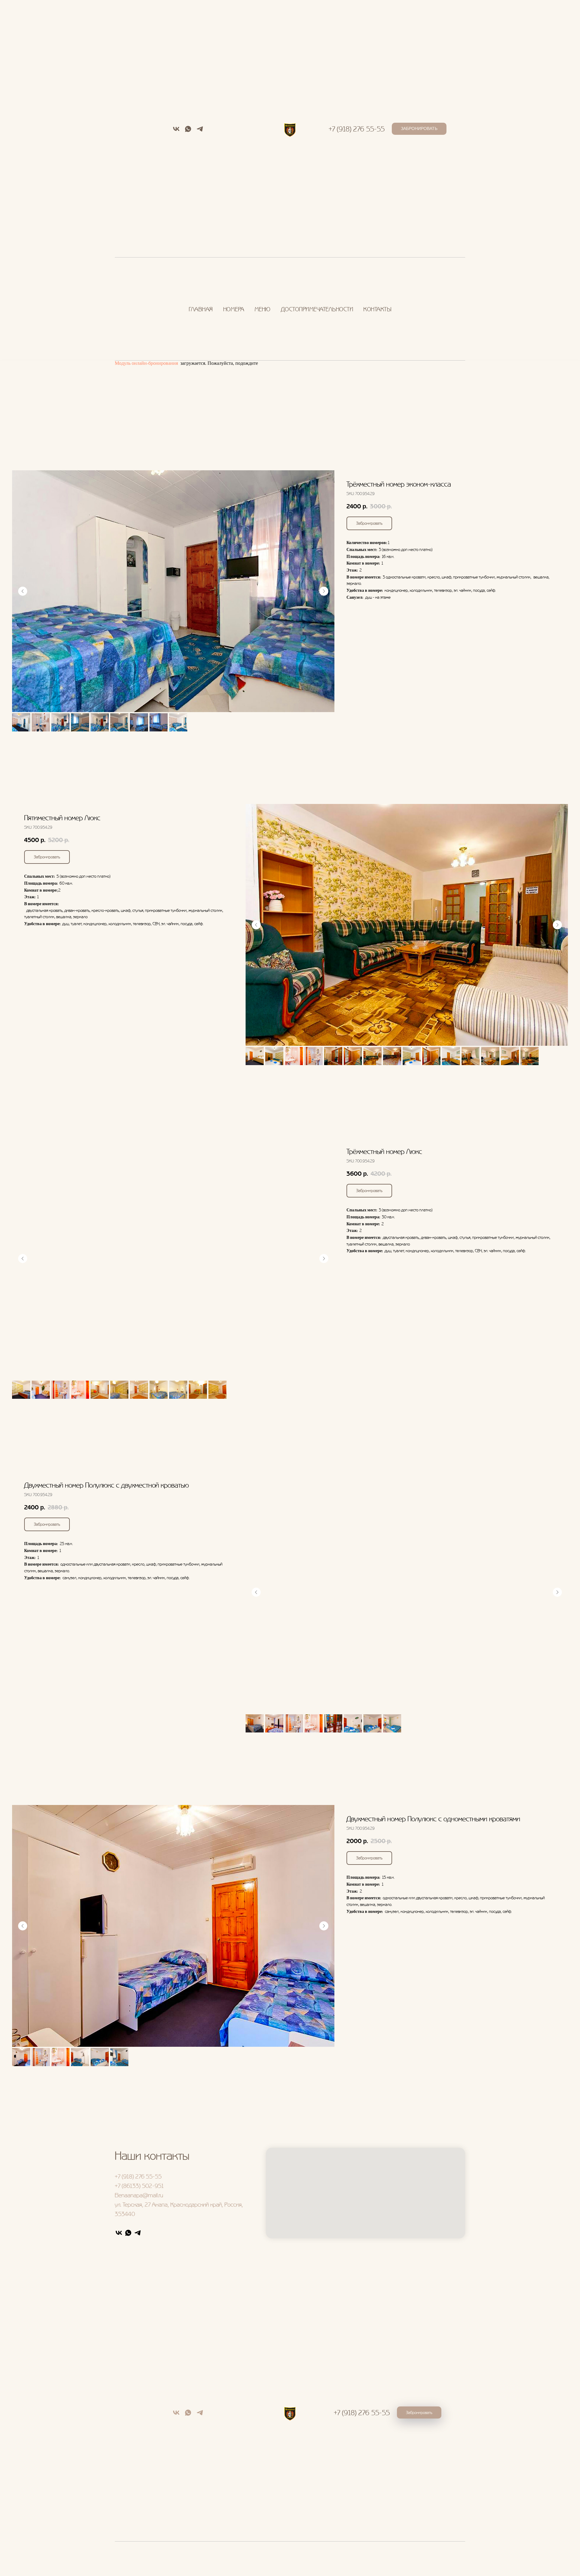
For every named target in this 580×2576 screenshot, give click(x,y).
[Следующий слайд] (324, 591)
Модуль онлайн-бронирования (146, 363)
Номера (234, 309)
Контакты (377, 309)
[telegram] (200, 131)
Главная (201, 309)
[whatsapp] (188, 131)
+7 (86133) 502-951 (139, 2186)
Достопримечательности (317, 309)
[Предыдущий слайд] (23, 591)
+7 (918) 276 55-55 (357, 129)
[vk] (176, 131)
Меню (263, 309)
